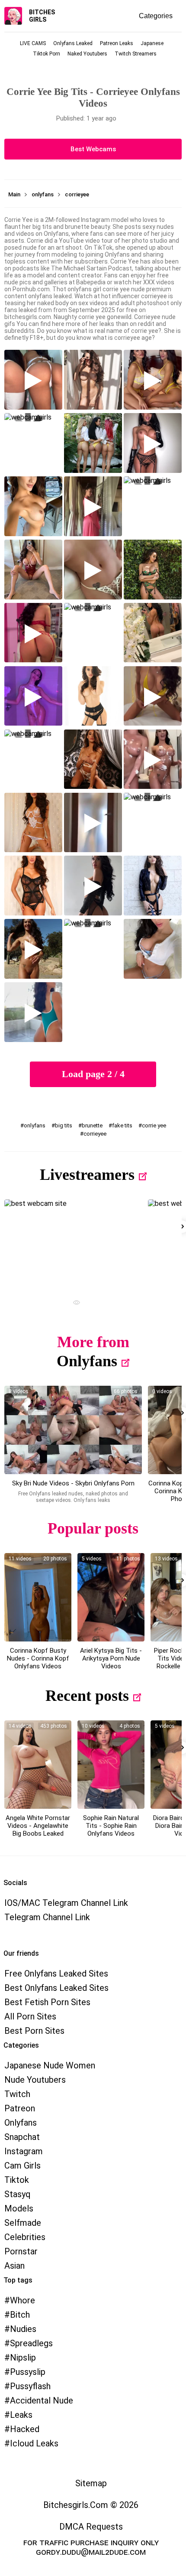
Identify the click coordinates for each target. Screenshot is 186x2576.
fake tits (122, 1125)
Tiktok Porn (46, 54)
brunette (92, 1125)
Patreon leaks (117, 43)
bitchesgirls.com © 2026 (91, 2505)
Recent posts (87, 1696)
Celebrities (25, 2237)
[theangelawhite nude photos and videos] (38, 1765)
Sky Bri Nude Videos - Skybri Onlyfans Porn (73, 1483)
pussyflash (30, 2386)
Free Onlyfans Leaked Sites (56, 1974)
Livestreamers (87, 1175)
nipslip (23, 2358)
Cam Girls (22, 2166)
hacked (25, 2429)
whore (22, 2300)
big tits (64, 1125)
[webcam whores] (73, 1304)
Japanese (152, 43)
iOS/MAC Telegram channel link (66, 1903)
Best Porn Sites (34, 2031)
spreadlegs (31, 2343)
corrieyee (95, 1134)
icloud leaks (34, 2443)
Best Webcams (93, 149)
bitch (20, 2315)
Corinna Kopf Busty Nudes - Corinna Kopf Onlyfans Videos (38, 1658)
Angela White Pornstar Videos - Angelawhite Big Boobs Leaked (38, 1826)
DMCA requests (91, 2527)
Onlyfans (87, 1361)
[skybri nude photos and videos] (73, 1430)
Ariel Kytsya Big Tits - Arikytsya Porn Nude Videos (111, 1658)
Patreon (20, 2108)
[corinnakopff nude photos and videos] (38, 1597)
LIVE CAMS (33, 43)
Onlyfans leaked (73, 43)
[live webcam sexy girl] (73, 1244)
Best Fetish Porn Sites (47, 2002)
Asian (14, 2266)
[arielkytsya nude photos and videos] (111, 1597)
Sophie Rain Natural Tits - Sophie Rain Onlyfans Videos (111, 1826)
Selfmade (23, 2223)
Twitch (17, 2094)
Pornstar (21, 2251)
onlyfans (35, 1125)
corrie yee (154, 1125)
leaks (21, 2415)
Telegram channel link (47, 1917)
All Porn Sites (30, 2016)
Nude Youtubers (35, 2080)
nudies (23, 2329)
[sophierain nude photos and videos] (111, 1765)
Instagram (24, 2151)
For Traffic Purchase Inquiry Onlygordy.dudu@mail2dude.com (91, 2547)
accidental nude (42, 2400)
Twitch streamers (136, 54)
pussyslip (28, 2372)
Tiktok (17, 2180)
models (19, 2208)
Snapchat (22, 2137)
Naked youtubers (87, 54)
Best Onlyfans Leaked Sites (56, 1988)
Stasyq (18, 2194)
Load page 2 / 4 (93, 1074)
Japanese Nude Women (50, 2065)
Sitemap (91, 2483)
